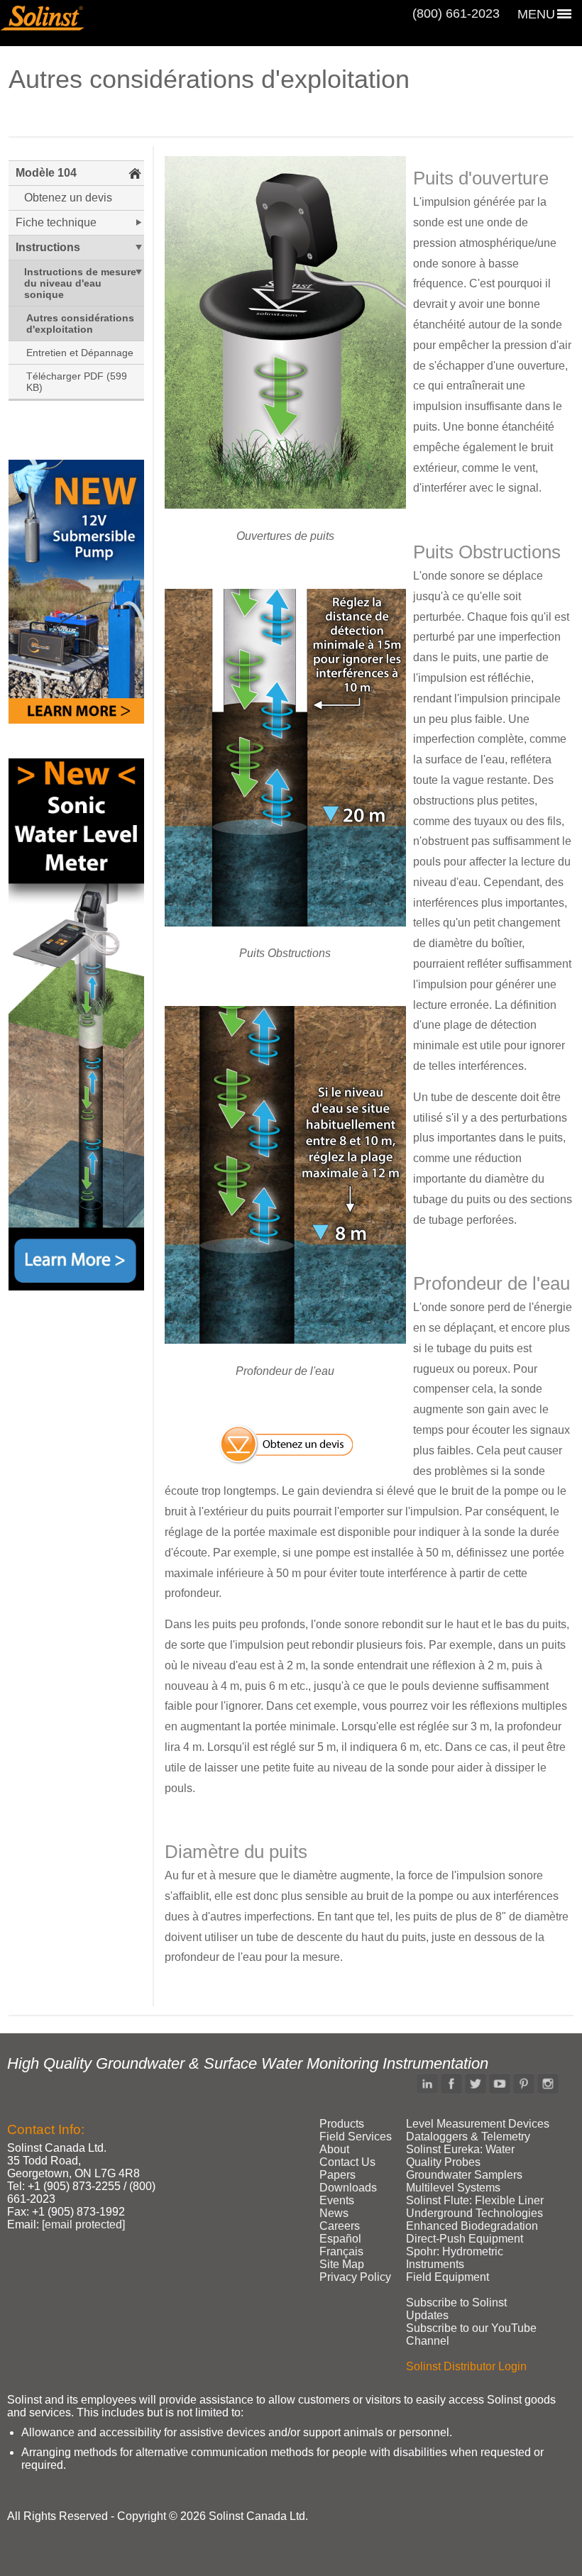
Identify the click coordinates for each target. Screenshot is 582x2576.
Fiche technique (56, 222)
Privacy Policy (355, 2277)
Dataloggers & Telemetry (468, 2136)
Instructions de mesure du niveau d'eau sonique (80, 283)
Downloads (348, 2188)
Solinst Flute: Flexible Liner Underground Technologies (475, 2207)
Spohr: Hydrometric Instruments (455, 2258)
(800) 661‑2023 (456, 13)
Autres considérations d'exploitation (80, 324)
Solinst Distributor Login (466, 2366)
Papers (337, 2175)
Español (340, 2239)
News (334, 2213)
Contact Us (347, 2162)
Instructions (48, 247)
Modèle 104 (46, 173)
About (334, 2149)
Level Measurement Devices (478, 2124)
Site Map (342, 2264)
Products (342, 2124)
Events (337, 2200)
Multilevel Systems (453, 2188)
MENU (536, 14)
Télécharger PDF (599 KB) (77, 382)
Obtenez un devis (68, 198)
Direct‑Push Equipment (465, 2239)
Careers (340, 2226)
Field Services (356, 2136)
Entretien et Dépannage (80, 353)
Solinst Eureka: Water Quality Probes (460, 2156)
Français (341, 2251)
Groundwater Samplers (464, 2175)
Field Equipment (448, 2277)
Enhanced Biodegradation (472, 2226)
